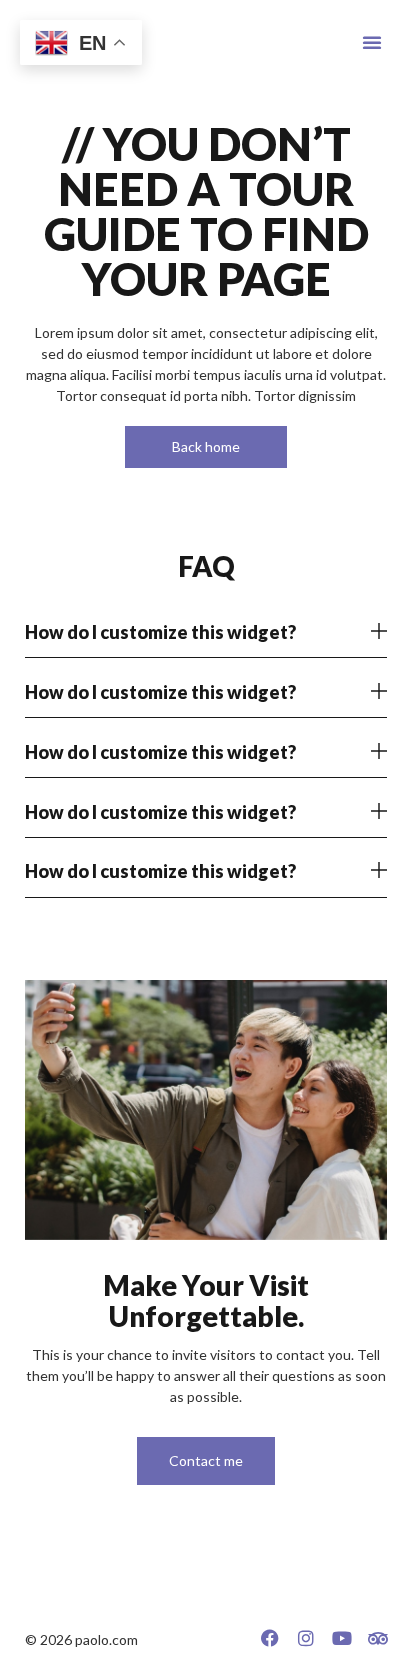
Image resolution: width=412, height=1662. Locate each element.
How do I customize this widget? (160, 632)
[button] (372, 42)
